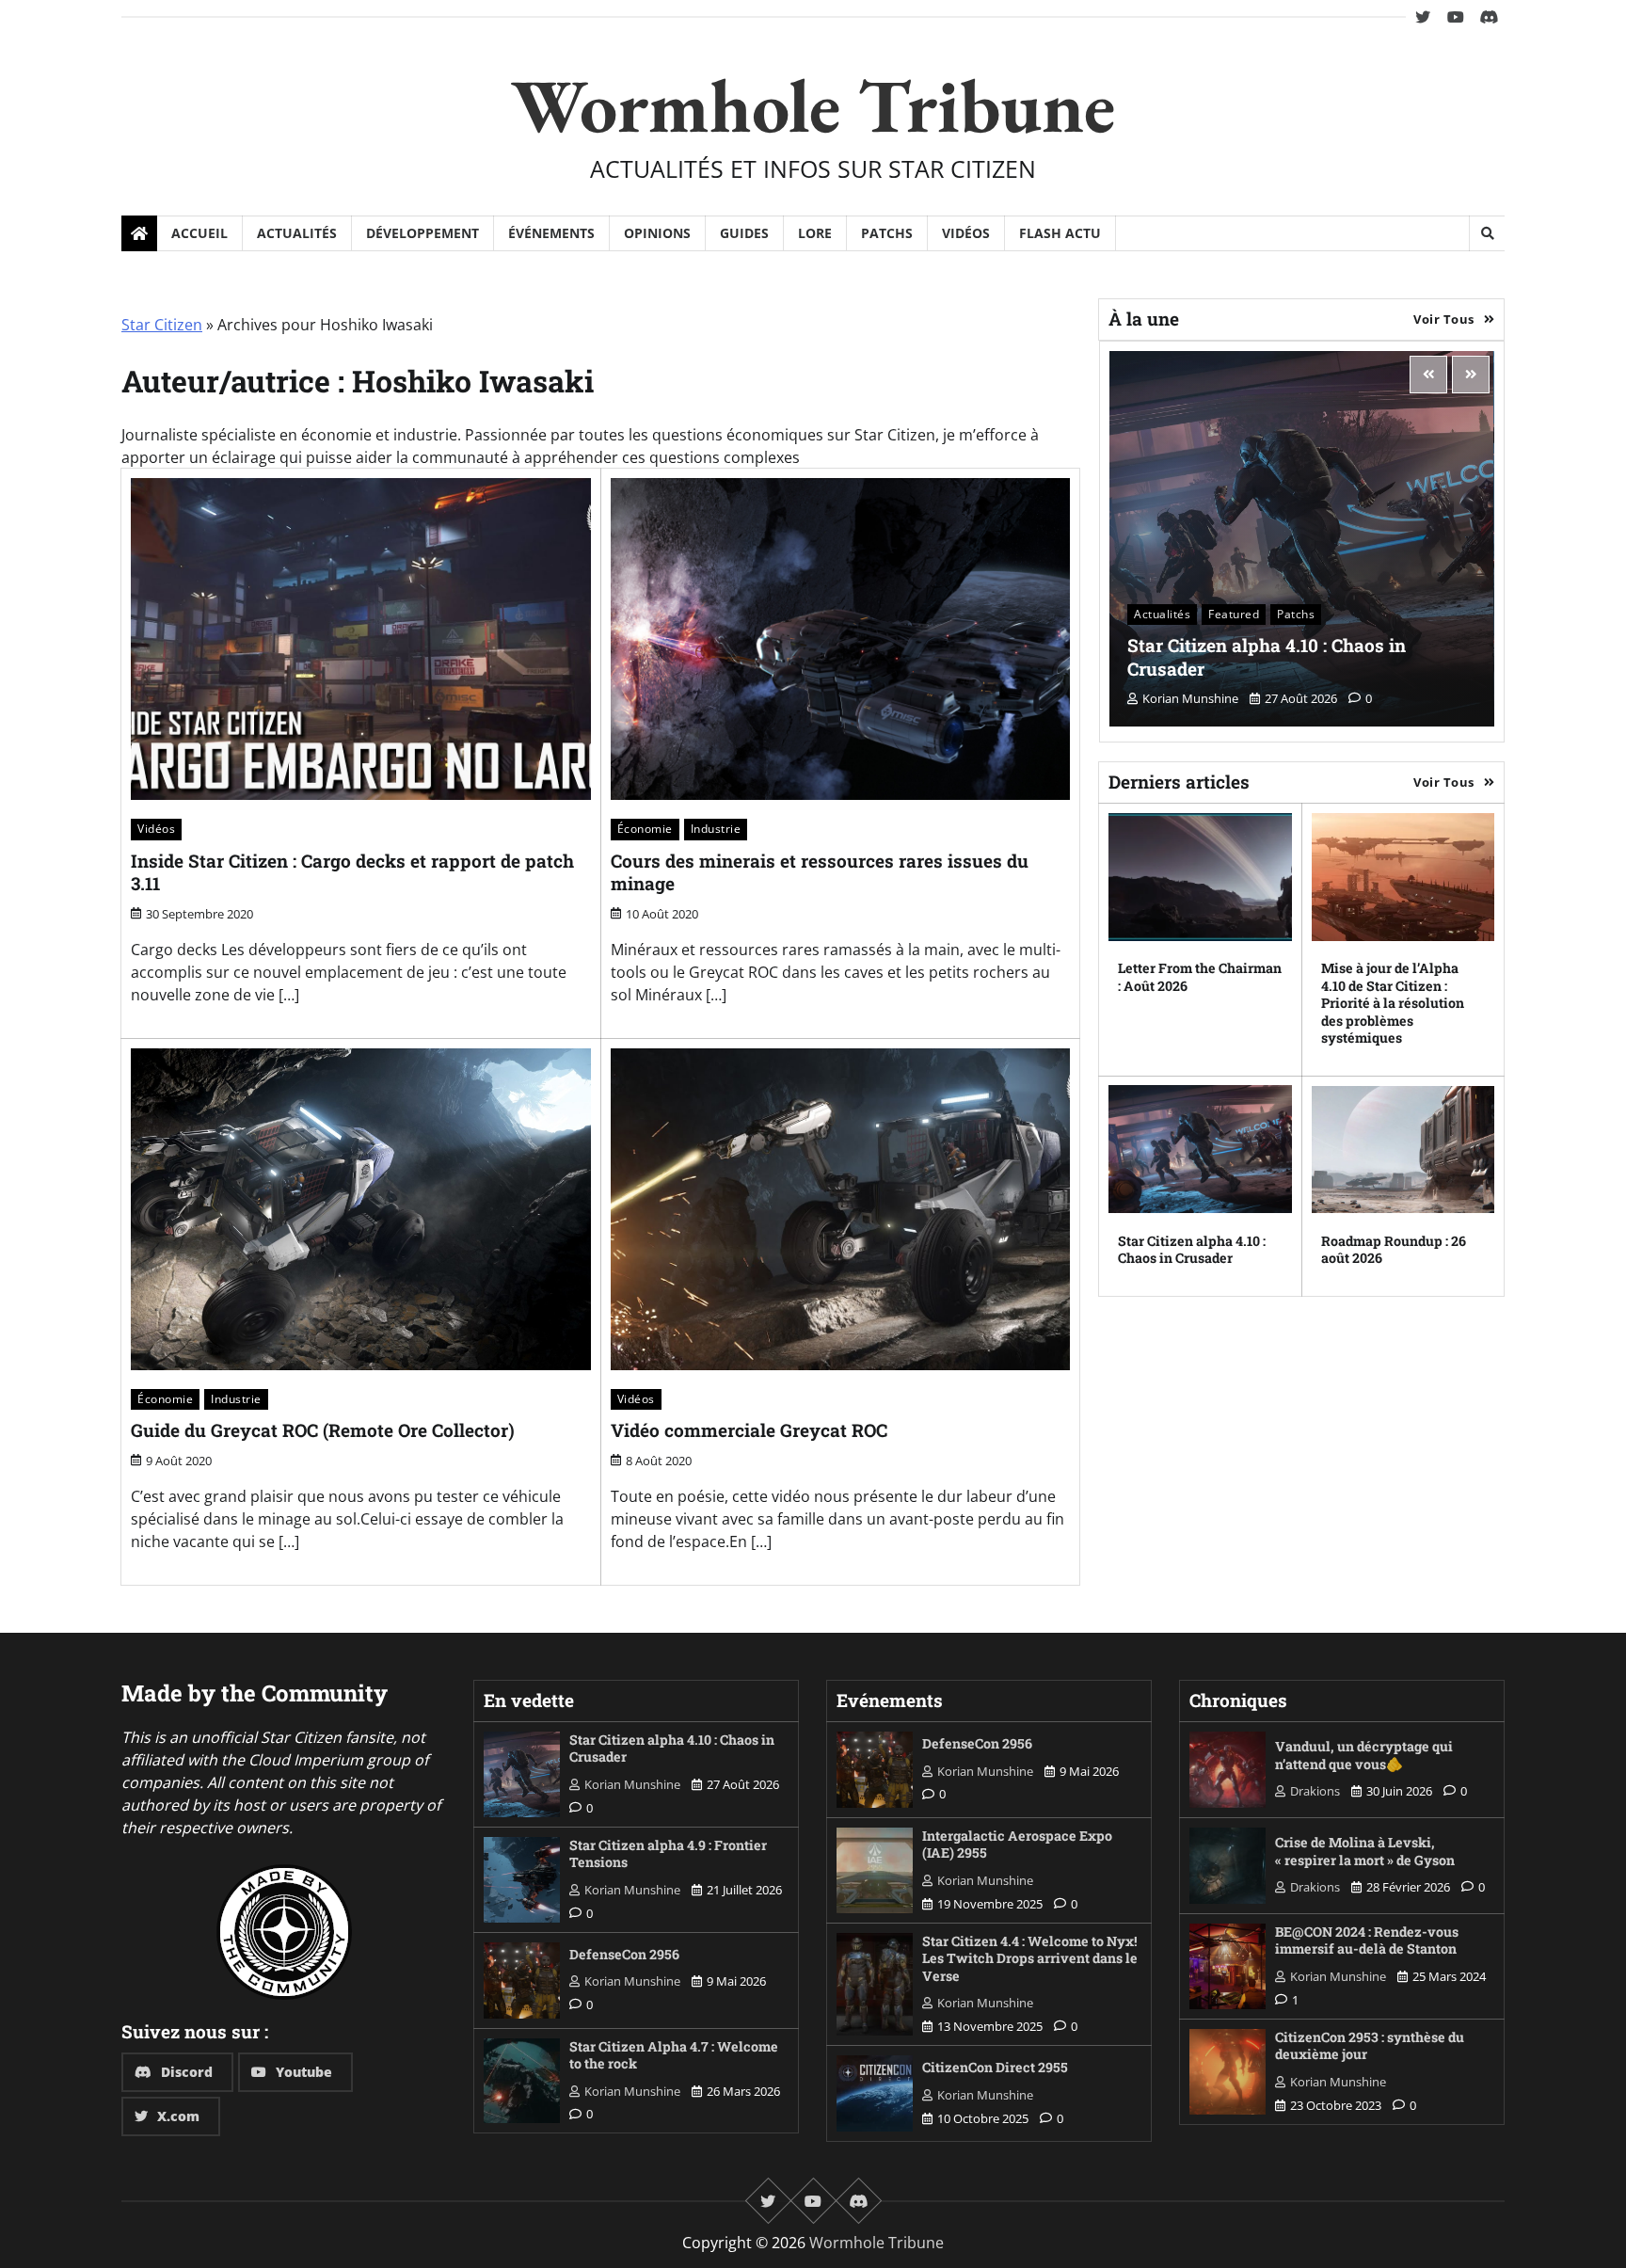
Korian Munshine (1190, 698)
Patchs (887, 233)
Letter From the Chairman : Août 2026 (1200, 977)
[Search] (1487, 233)
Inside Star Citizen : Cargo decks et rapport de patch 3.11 (352, 872)
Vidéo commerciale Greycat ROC (749, 1430)
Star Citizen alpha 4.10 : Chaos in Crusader (1267, 656)
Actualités (297, 233)
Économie (645, 829)
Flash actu (1060, 233)
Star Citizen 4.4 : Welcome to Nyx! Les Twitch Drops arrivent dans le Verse (1030, 1958)
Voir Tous (1444, 318)
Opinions (657, 233)
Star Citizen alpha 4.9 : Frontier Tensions (668, 1854)
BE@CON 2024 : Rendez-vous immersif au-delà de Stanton (1367, 1941)
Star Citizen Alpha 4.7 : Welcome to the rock (674, 2055)
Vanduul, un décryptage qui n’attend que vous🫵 (1364, 1755)
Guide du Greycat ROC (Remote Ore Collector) (323, 1430)
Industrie (716, 829)
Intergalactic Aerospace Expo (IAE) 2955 (1017, 1845)
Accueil (199, 233)
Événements (551, 233)
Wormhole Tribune (813, 105)
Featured (1234, 613)
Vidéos (966, 233)
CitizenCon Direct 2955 (995, 2067)
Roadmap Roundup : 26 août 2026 (1394, 1249)
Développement (422, 233)
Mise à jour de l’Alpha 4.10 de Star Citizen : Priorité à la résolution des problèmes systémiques (1393, 1003)
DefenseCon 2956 (624, 1954)
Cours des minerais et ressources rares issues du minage (820, 872)
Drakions (1315, 1791)
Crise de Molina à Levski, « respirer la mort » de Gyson (1365, 1851)
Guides (744, 233)
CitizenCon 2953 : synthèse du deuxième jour (1370, 2046)
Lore (815, 233)
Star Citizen (162, 325)
